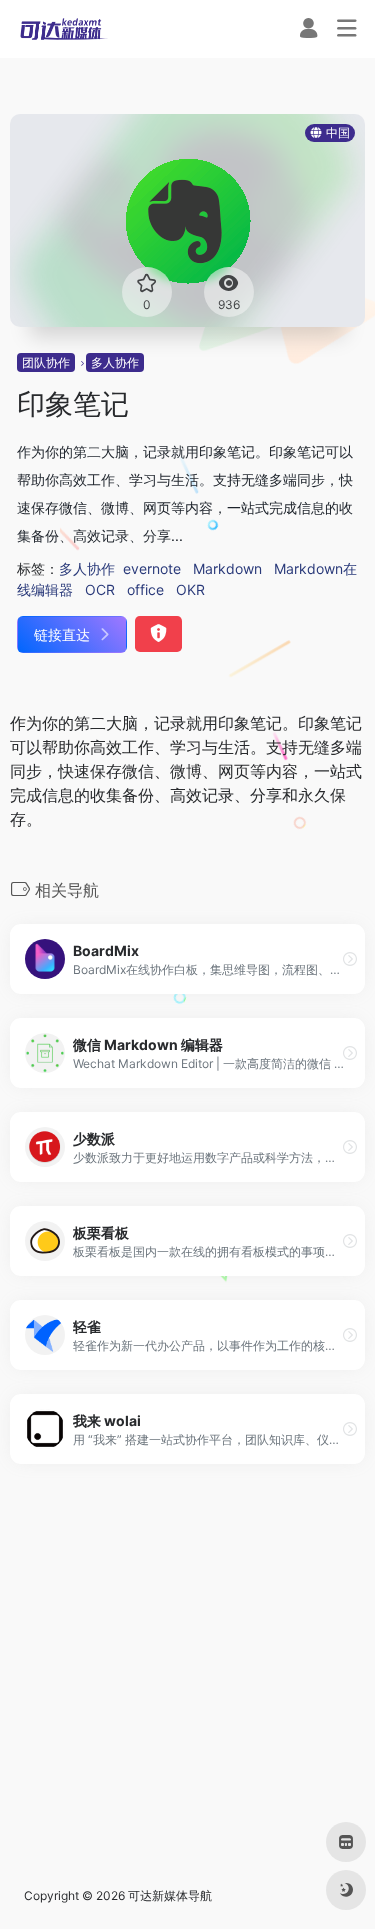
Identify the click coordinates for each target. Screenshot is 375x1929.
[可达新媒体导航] (64, 29)
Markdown (227, 568)
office (145, 589)
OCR (100, 589)
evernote (152, 568)
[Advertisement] (187, 1675)
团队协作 (46, 362)
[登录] (308, 30)
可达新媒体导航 (170, 1895)
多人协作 (115, 362)
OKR (190, 589)
